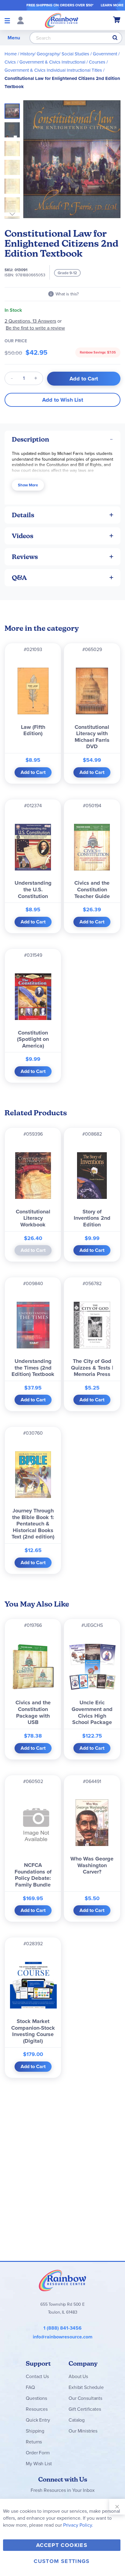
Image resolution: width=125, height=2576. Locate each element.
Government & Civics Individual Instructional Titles (53, 70)
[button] (14, 128)
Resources (37, 2409)
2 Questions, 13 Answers (30, 321)
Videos (23, 536)
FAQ (30, 2387)
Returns (34, 2442)
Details (23, 515)
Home (11, 54)
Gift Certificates (85, 2409)
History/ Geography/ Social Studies (55, 54)
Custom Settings (62, 2561)
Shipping (35, 2431)
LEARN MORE (112, 5)
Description (30, 439)
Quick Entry (38, 2420)
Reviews (25, 557)
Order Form (38, 2453)
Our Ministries (83, 2431)
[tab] (62, 439)
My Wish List (39, 2464)
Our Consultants (85, 2398)
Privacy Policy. (78, 2525)
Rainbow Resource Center (62, 2280)
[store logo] (62, 20)
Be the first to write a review (35, 328)
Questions (36, 2398)
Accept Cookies (62, 2545)
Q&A (19, 578)
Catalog (77, 2420)
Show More (28, 485)
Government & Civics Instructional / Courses (62, 62)
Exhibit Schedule (86, 2387)
